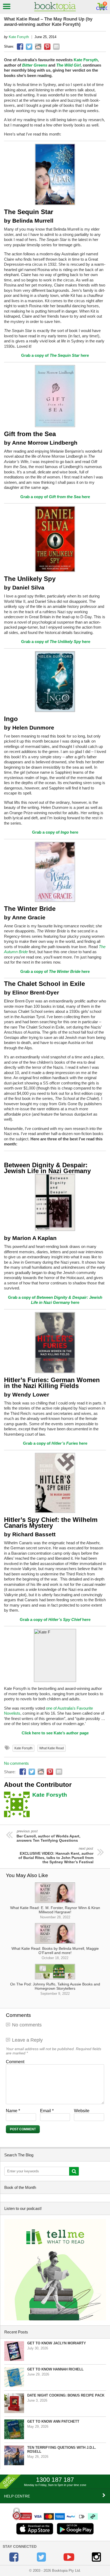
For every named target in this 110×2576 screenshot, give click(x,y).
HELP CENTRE (17, 2496)
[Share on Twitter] (29, 47)
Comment (15, 2062)
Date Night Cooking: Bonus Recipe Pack (66, 2395)
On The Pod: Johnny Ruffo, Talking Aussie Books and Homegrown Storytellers (55, 1989)
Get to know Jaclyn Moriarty (57, 2343)
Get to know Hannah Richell (55, 2369)
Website (82, 2111)
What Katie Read (52, 1748)
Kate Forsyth (19, 37)
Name (13, 2111)
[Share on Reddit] (38, 47)
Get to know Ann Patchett (53, 2421)
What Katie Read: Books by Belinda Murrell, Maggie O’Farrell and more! (55, 1953)
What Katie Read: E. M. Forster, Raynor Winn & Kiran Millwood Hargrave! (55, 1912)
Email (47, 2111)
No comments (16, 1763)
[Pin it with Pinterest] (47, 47)
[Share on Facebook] (20, 47)
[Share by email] (56, 47)
